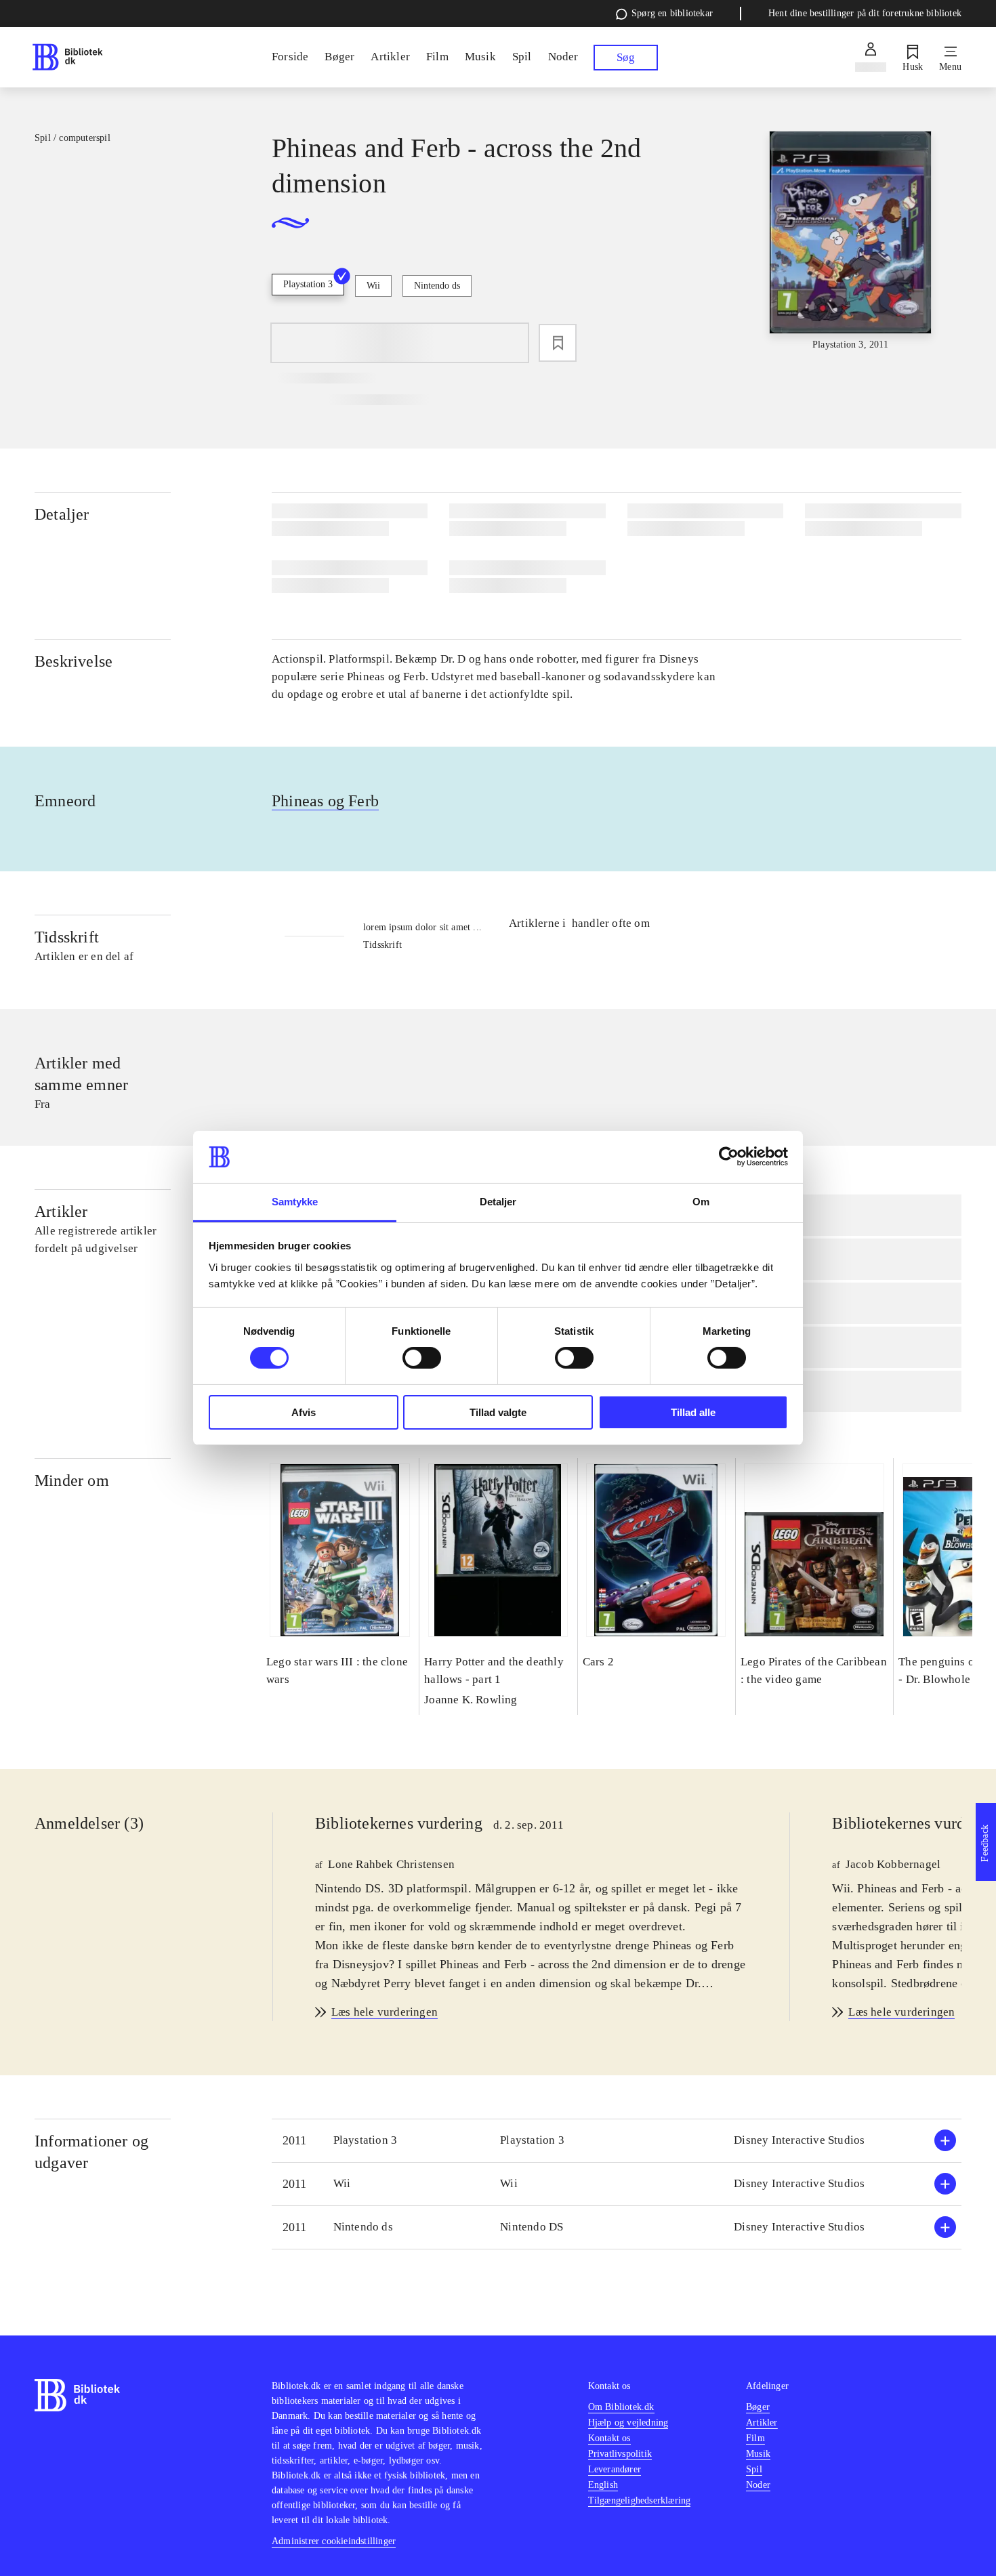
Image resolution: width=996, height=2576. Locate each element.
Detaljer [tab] (498, 1202)
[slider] (850, 242)
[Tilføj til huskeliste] (558, 343)
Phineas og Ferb (325, 801)
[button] (617, 2141)
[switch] (422, 1358)
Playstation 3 (308, 284)
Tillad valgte (498, 1412)
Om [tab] (701, 1202)
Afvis (304, 1412)
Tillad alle (693, 1412)
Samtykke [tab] (295, 1202)
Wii (373, 286)
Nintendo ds (437, 286)
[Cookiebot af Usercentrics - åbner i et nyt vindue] (729, 1157)
